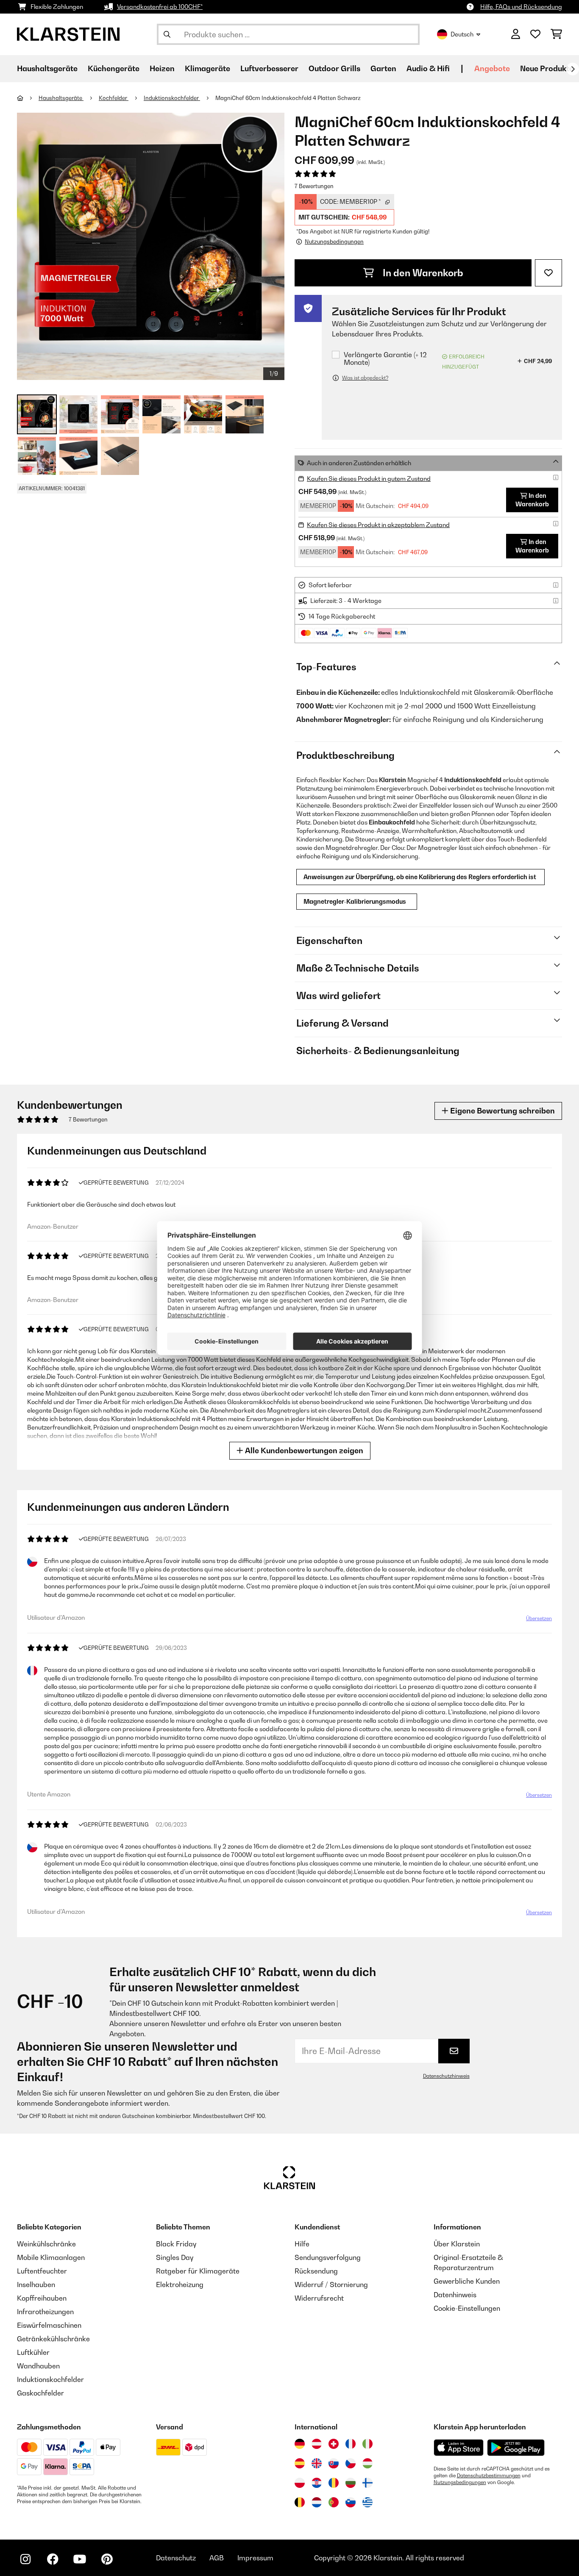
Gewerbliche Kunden (467, 2281)
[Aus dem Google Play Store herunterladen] (516, 2448)
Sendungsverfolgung (328, 2257)
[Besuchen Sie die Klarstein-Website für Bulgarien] (351, 2483)
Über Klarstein (457, 2244)
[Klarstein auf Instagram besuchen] (25, 2559)
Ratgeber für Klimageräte (198, 2271)
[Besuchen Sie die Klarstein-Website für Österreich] (317, 2444)
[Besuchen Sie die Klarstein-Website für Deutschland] (300, 2444)
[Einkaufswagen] (556, 34)
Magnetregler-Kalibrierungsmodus (357, 901)
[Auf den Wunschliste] (548, 273)
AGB (217, 2558)
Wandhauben (38, 2366)
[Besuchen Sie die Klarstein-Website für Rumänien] (334, 2483)
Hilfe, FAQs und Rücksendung (521, 7)
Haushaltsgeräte (61, 98)
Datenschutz (176, 2558)
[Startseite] (28, 98)
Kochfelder (114, 98)
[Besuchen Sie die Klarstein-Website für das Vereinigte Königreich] (317, 2463)
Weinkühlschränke (46, 2244)
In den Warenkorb (422, 273)
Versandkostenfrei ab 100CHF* (160, 7)
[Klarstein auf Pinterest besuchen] (107, 2559)
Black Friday (176, 2244)
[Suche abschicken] (167, 34)
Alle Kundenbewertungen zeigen (303, 1450)
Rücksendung (316, 2271)
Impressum (255, 2558)
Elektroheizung (180, 2285)
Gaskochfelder (40, 2393)
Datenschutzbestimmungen (489, 2476)
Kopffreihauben (42, 2298)
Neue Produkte (547, 68)
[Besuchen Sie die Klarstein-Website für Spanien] (300, 2463)
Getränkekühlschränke (53, 2339)
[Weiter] (573, 69)
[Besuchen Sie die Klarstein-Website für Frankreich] (351, 2444)
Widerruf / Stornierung (331, 2285)
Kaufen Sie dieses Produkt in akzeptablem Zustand (378, 525)
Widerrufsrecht (319, 2298)
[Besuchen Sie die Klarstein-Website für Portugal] (334, 2502)
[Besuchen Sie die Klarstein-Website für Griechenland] (367, 2503)
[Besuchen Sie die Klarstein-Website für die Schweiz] (334, 2444)
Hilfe (302, 2244)
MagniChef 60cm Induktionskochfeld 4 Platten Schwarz (288, 98)
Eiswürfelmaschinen (49, 2325)
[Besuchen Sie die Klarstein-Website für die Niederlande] (317, 2502)
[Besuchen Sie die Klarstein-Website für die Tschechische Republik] (351, 2463)
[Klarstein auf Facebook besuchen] (53, 2559)
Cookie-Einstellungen (467, 2308)
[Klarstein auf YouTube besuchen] (80, 2559)
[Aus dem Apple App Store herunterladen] (459, 2447)
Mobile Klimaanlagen (51, 2257)
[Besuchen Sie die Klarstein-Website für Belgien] (300, 2502)
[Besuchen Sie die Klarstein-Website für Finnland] (367, 2483)
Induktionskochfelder (172, 98)
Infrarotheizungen (45, 2312)
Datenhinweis (455, 2295)
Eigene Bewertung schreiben (502, 1111)
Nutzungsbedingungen (460, 2482)
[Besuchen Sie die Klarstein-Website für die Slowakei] (334, 2463)
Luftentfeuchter (42, 2271)
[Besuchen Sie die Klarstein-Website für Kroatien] (317, 2483)
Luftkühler (33, 2352)
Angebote (492, 68)
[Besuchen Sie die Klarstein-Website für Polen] (300, 2483)
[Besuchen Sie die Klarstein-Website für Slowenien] (351, 2502)
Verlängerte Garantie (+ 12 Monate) (385, 359)
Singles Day (175, 2257)
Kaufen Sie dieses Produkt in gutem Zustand (369, 479)
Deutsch (462, 34)
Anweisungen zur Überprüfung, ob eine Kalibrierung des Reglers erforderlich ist (420, 877)
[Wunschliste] (535, 34)
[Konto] (516, 34)
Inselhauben (36, 2285)
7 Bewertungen (314, 186)
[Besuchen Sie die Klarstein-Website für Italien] (367, 2444)
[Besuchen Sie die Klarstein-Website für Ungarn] (367, 2463)
